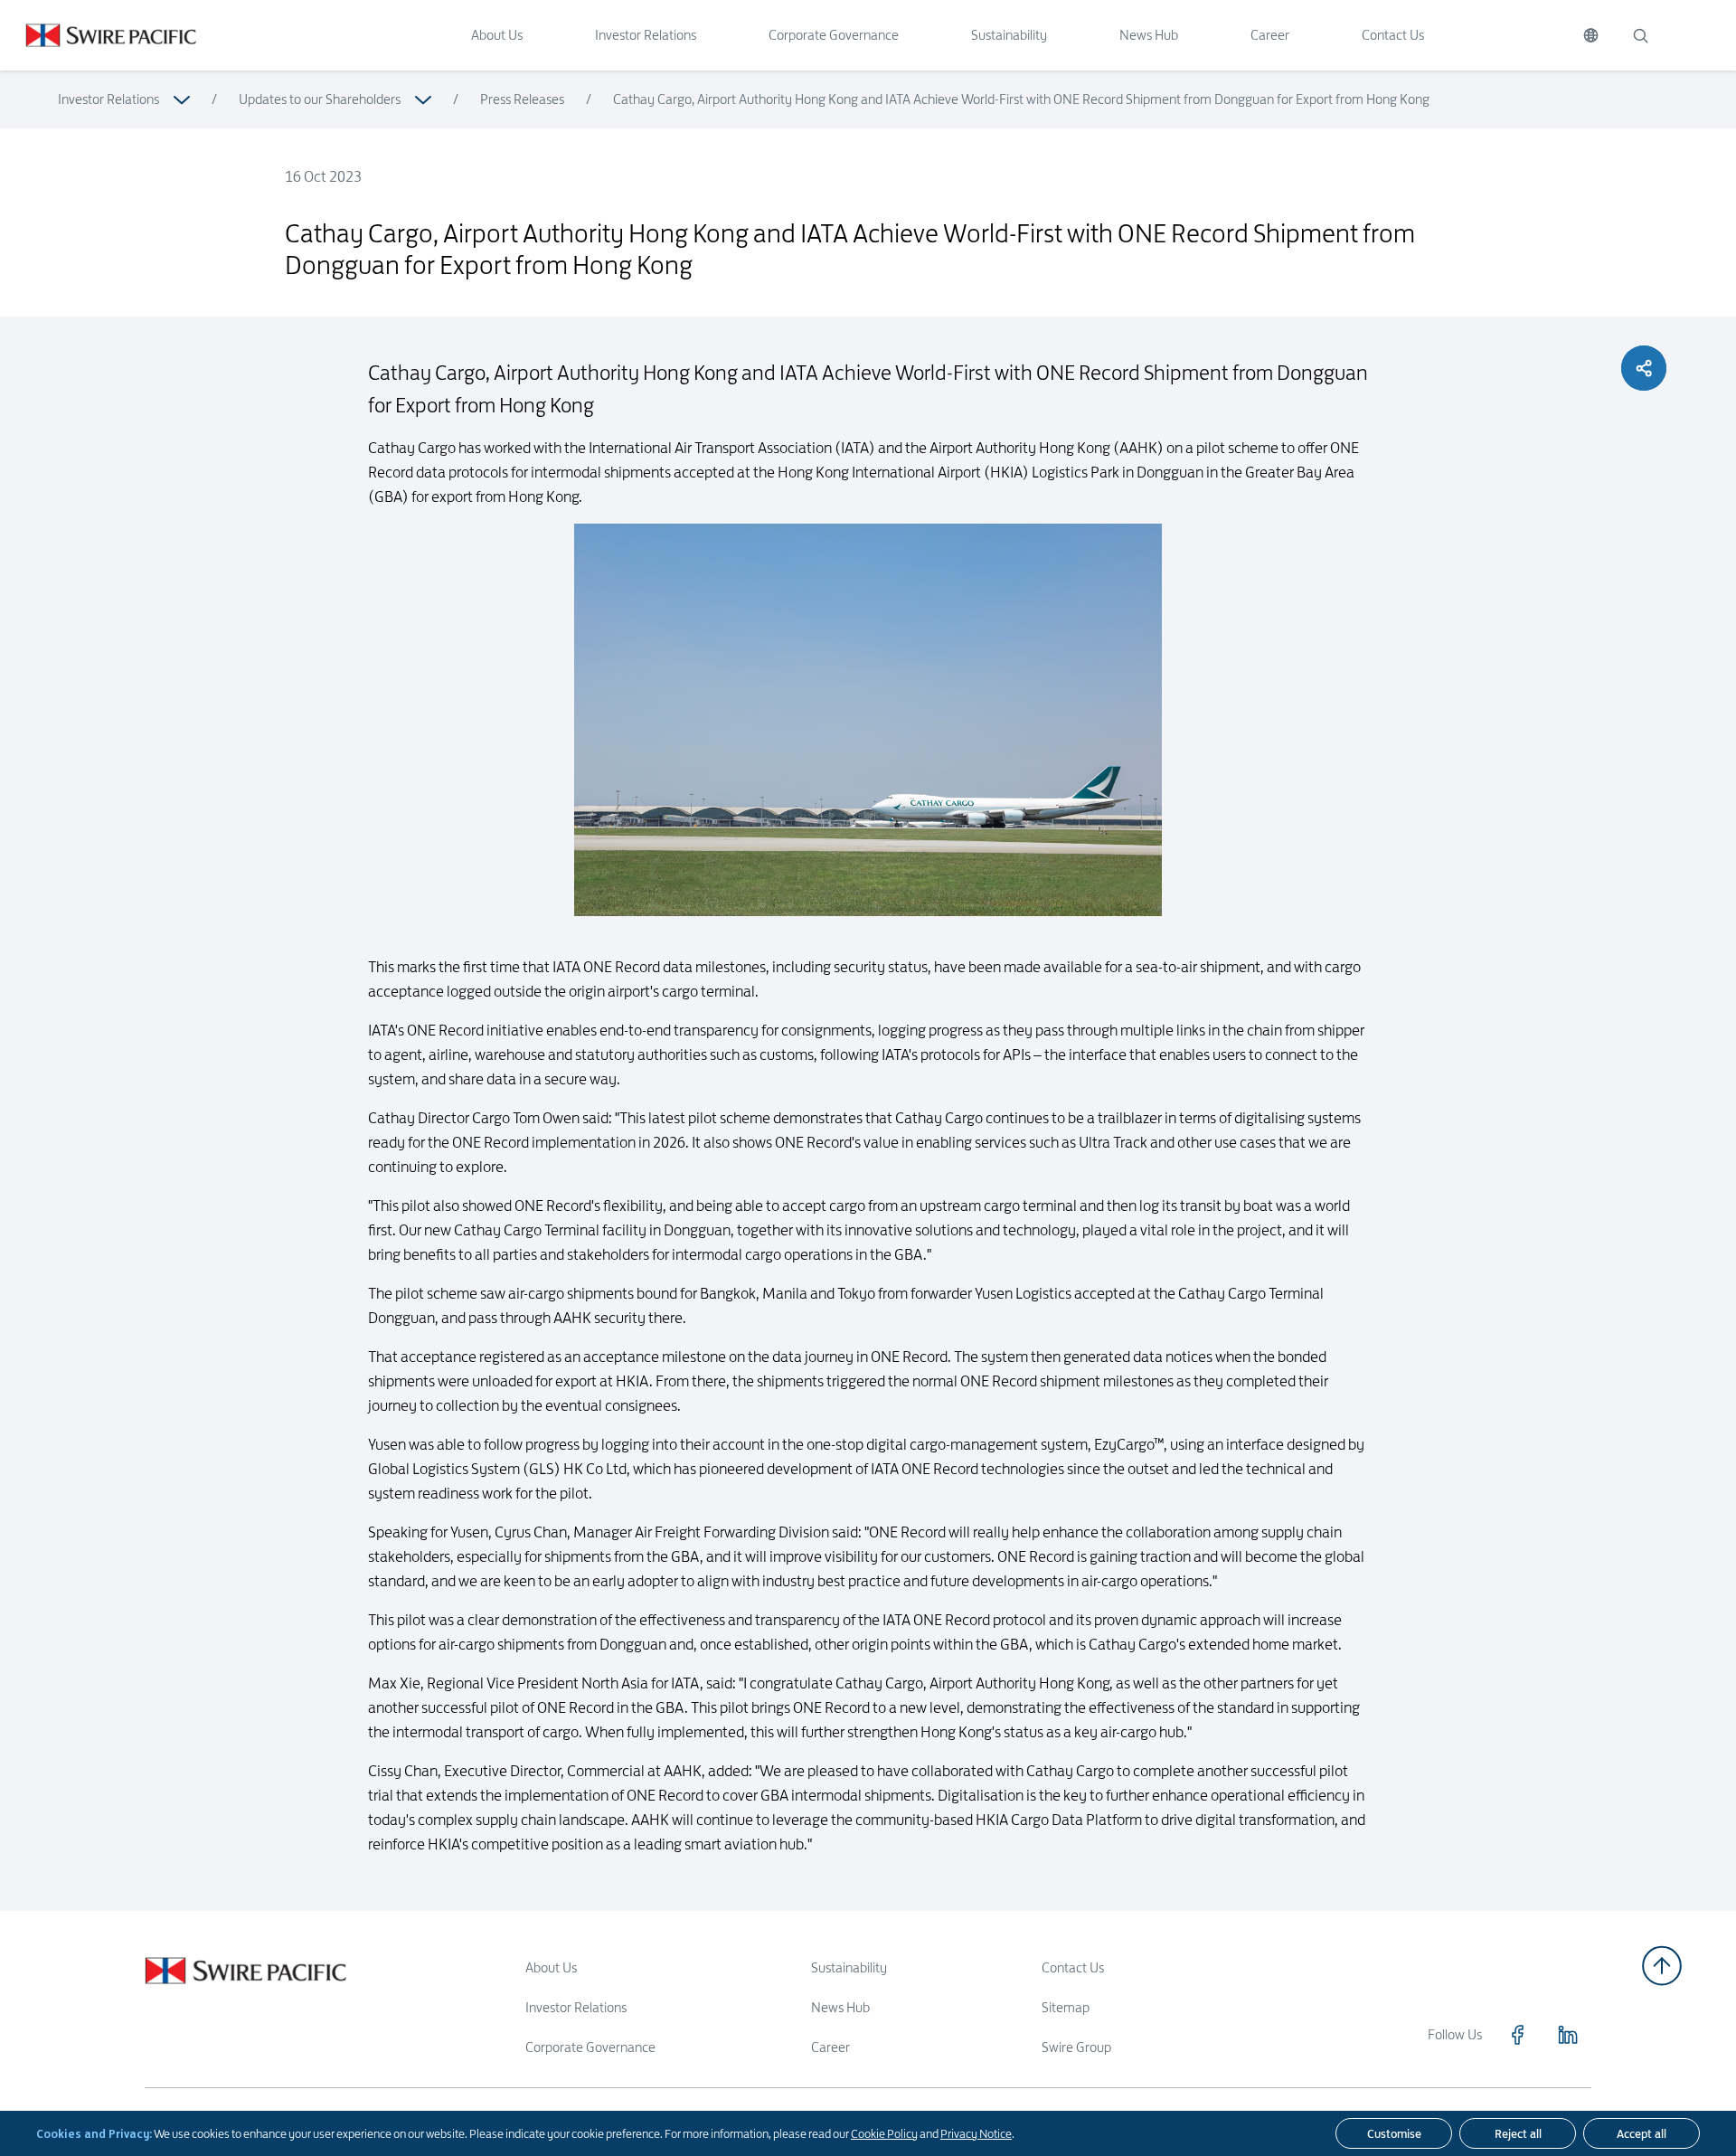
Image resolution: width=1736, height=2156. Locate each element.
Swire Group (1076, 2047)
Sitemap (1066, 2007)
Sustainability (1009, 35)
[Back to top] (1662, 1966)
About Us (497, 35)
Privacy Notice (976, 2133)
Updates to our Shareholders (320, 99)
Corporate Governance (834, 35)
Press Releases (522, 99)
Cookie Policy (884, 2133)
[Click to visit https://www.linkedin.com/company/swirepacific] (1568, 2035)
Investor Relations (646, 35)
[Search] (1640, 35)
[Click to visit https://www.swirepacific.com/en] (98, 35)
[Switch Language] (1591, 35)
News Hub (1149, 35)
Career (1270, 35)
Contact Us (1393, 35)
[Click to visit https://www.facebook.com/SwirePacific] (1517, 2035)
